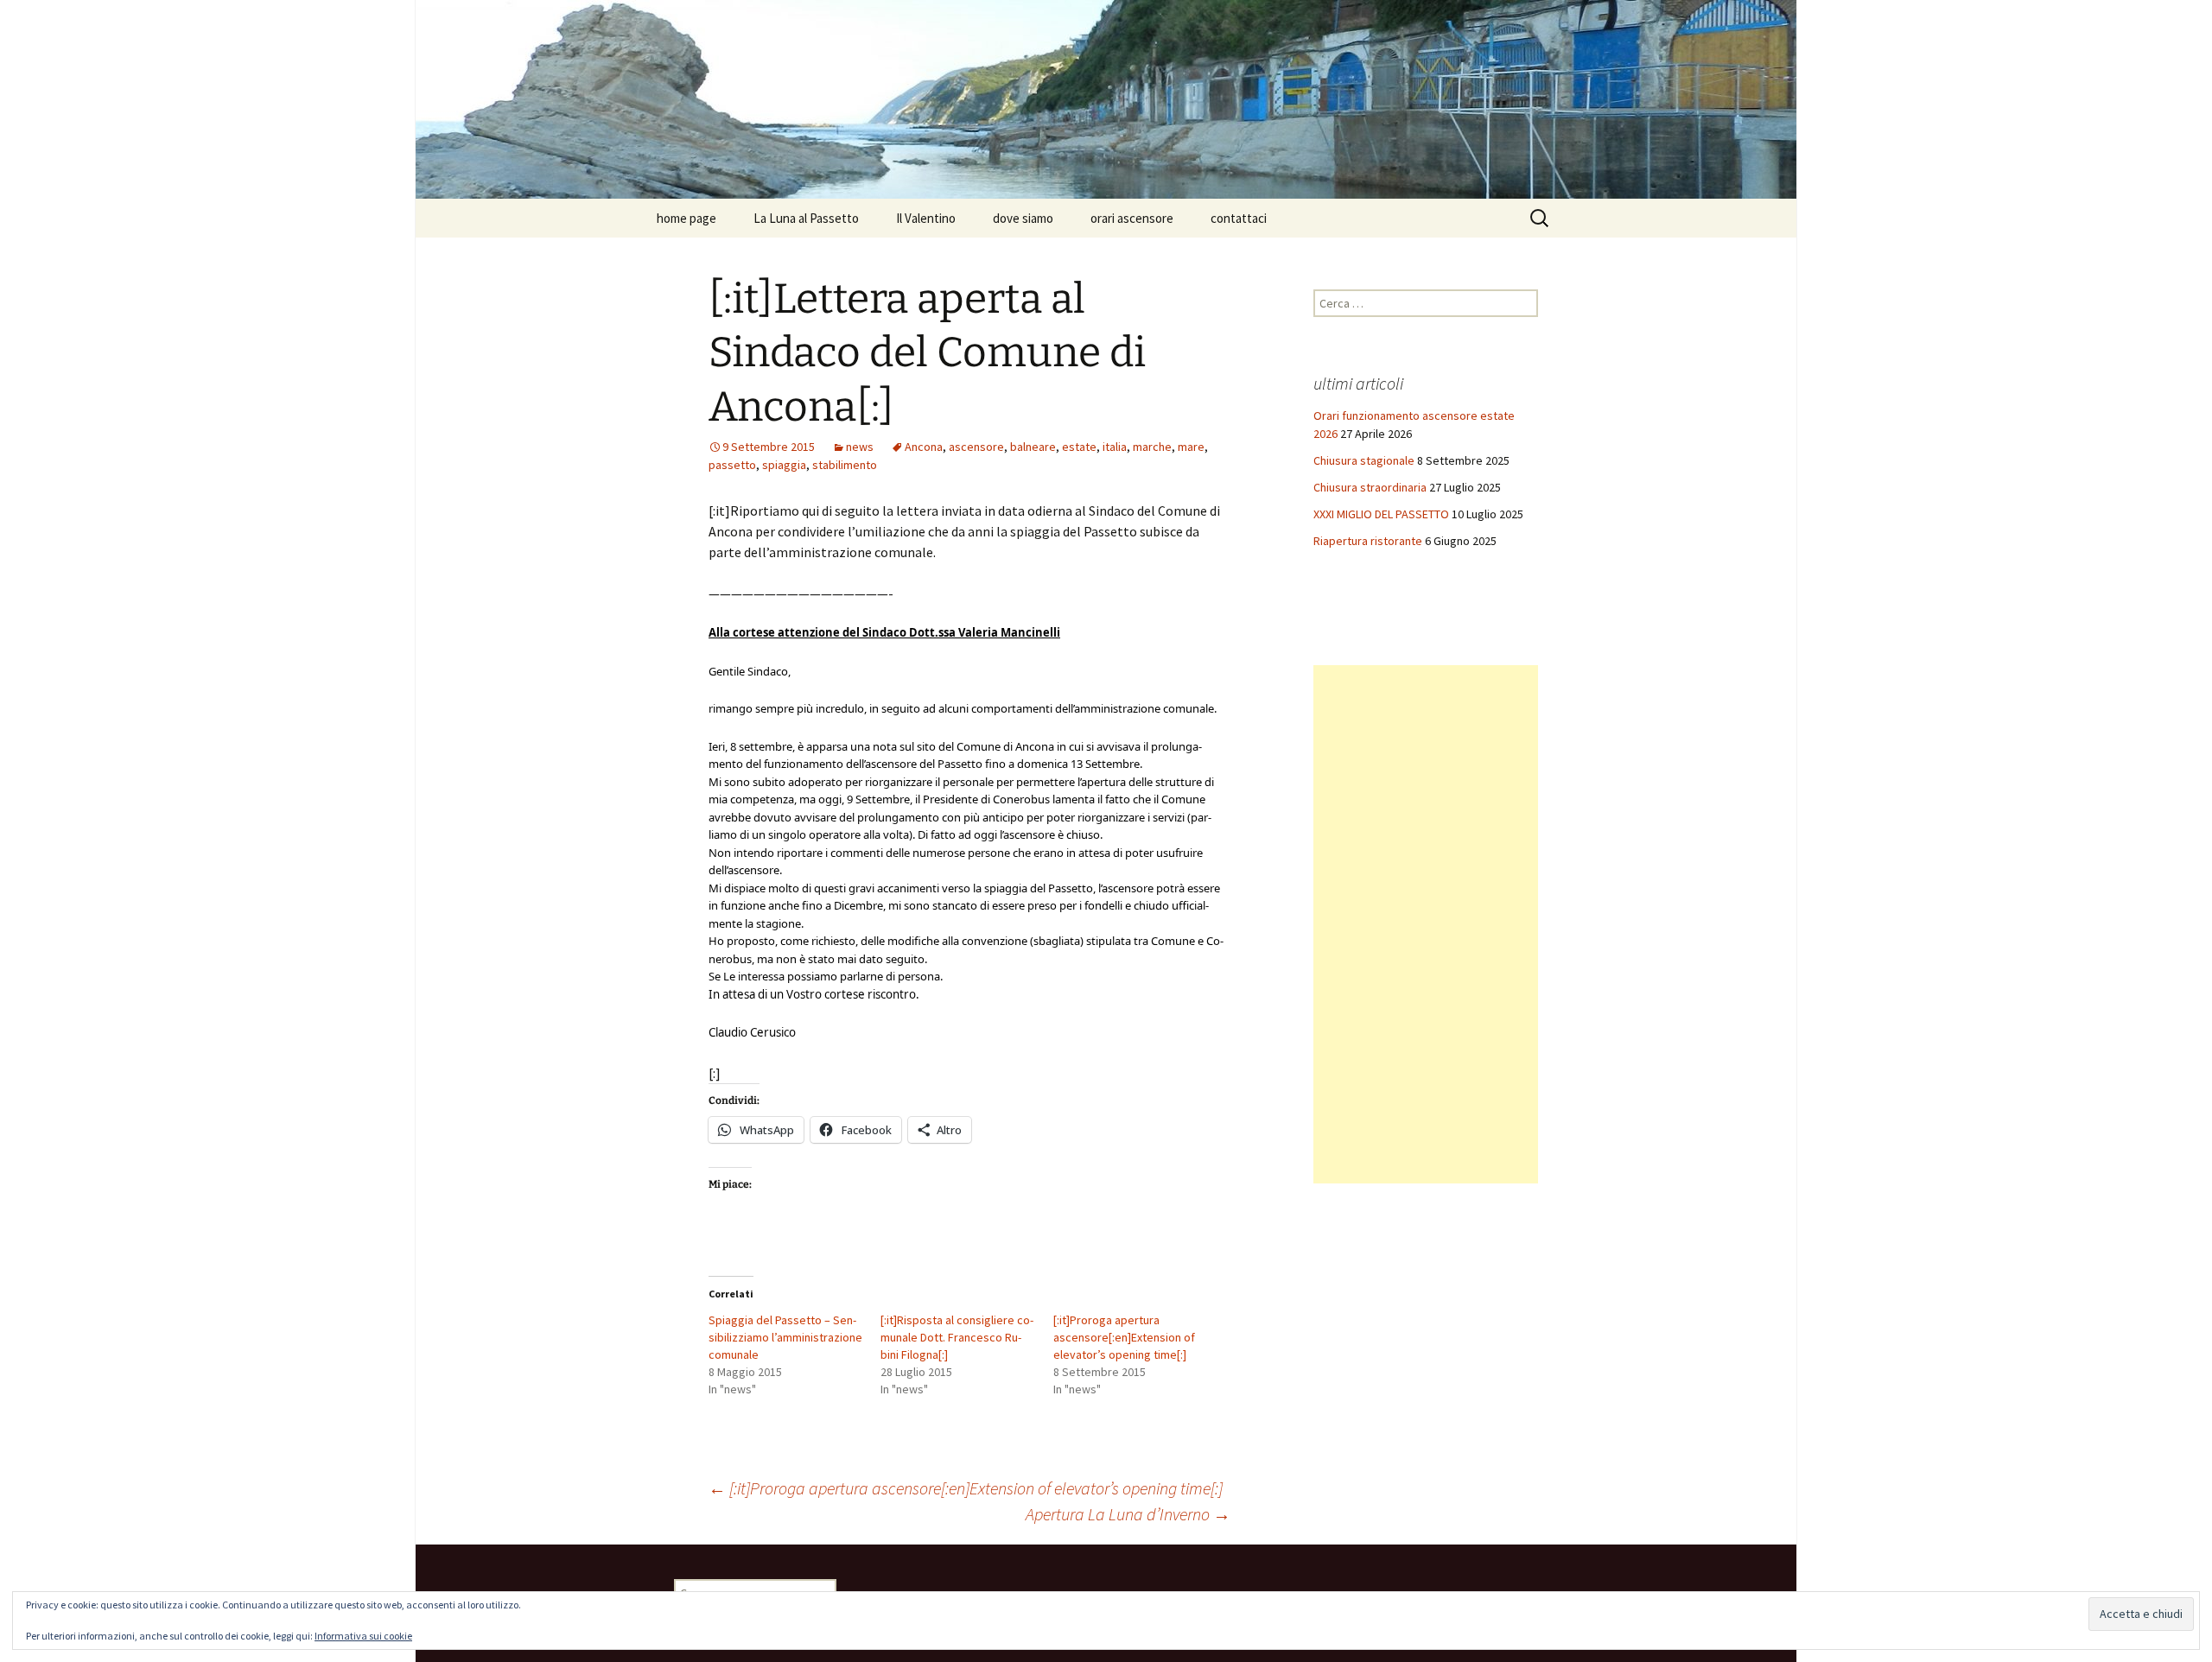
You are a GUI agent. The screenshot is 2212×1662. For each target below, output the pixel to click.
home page (686, 218)
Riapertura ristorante (1368, 541)
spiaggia (784, 465)
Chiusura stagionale (1364, 460)
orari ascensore (1132, 218)
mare (1191, 447)
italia (1115, 447)
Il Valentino (926, 218)
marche (1152, 447)
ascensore (976, 447)
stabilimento (845, 465)
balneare (1033, 447)
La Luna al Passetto (806, 218)
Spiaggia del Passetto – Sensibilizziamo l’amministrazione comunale (785, 1337)
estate (1079, 447)
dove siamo (1023, 218)
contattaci (1239, 218)
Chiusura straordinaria (1370, 487)
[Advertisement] (1426, 924)
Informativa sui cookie (363, 1636)
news (860, 447)
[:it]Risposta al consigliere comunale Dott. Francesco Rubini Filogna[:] (957, 1337)
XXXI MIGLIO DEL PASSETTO (1381, 514)
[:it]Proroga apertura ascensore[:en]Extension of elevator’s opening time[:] (1124, 1337)
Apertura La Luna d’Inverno (1128, 1514)
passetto (732, 465)
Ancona (924, 447)
